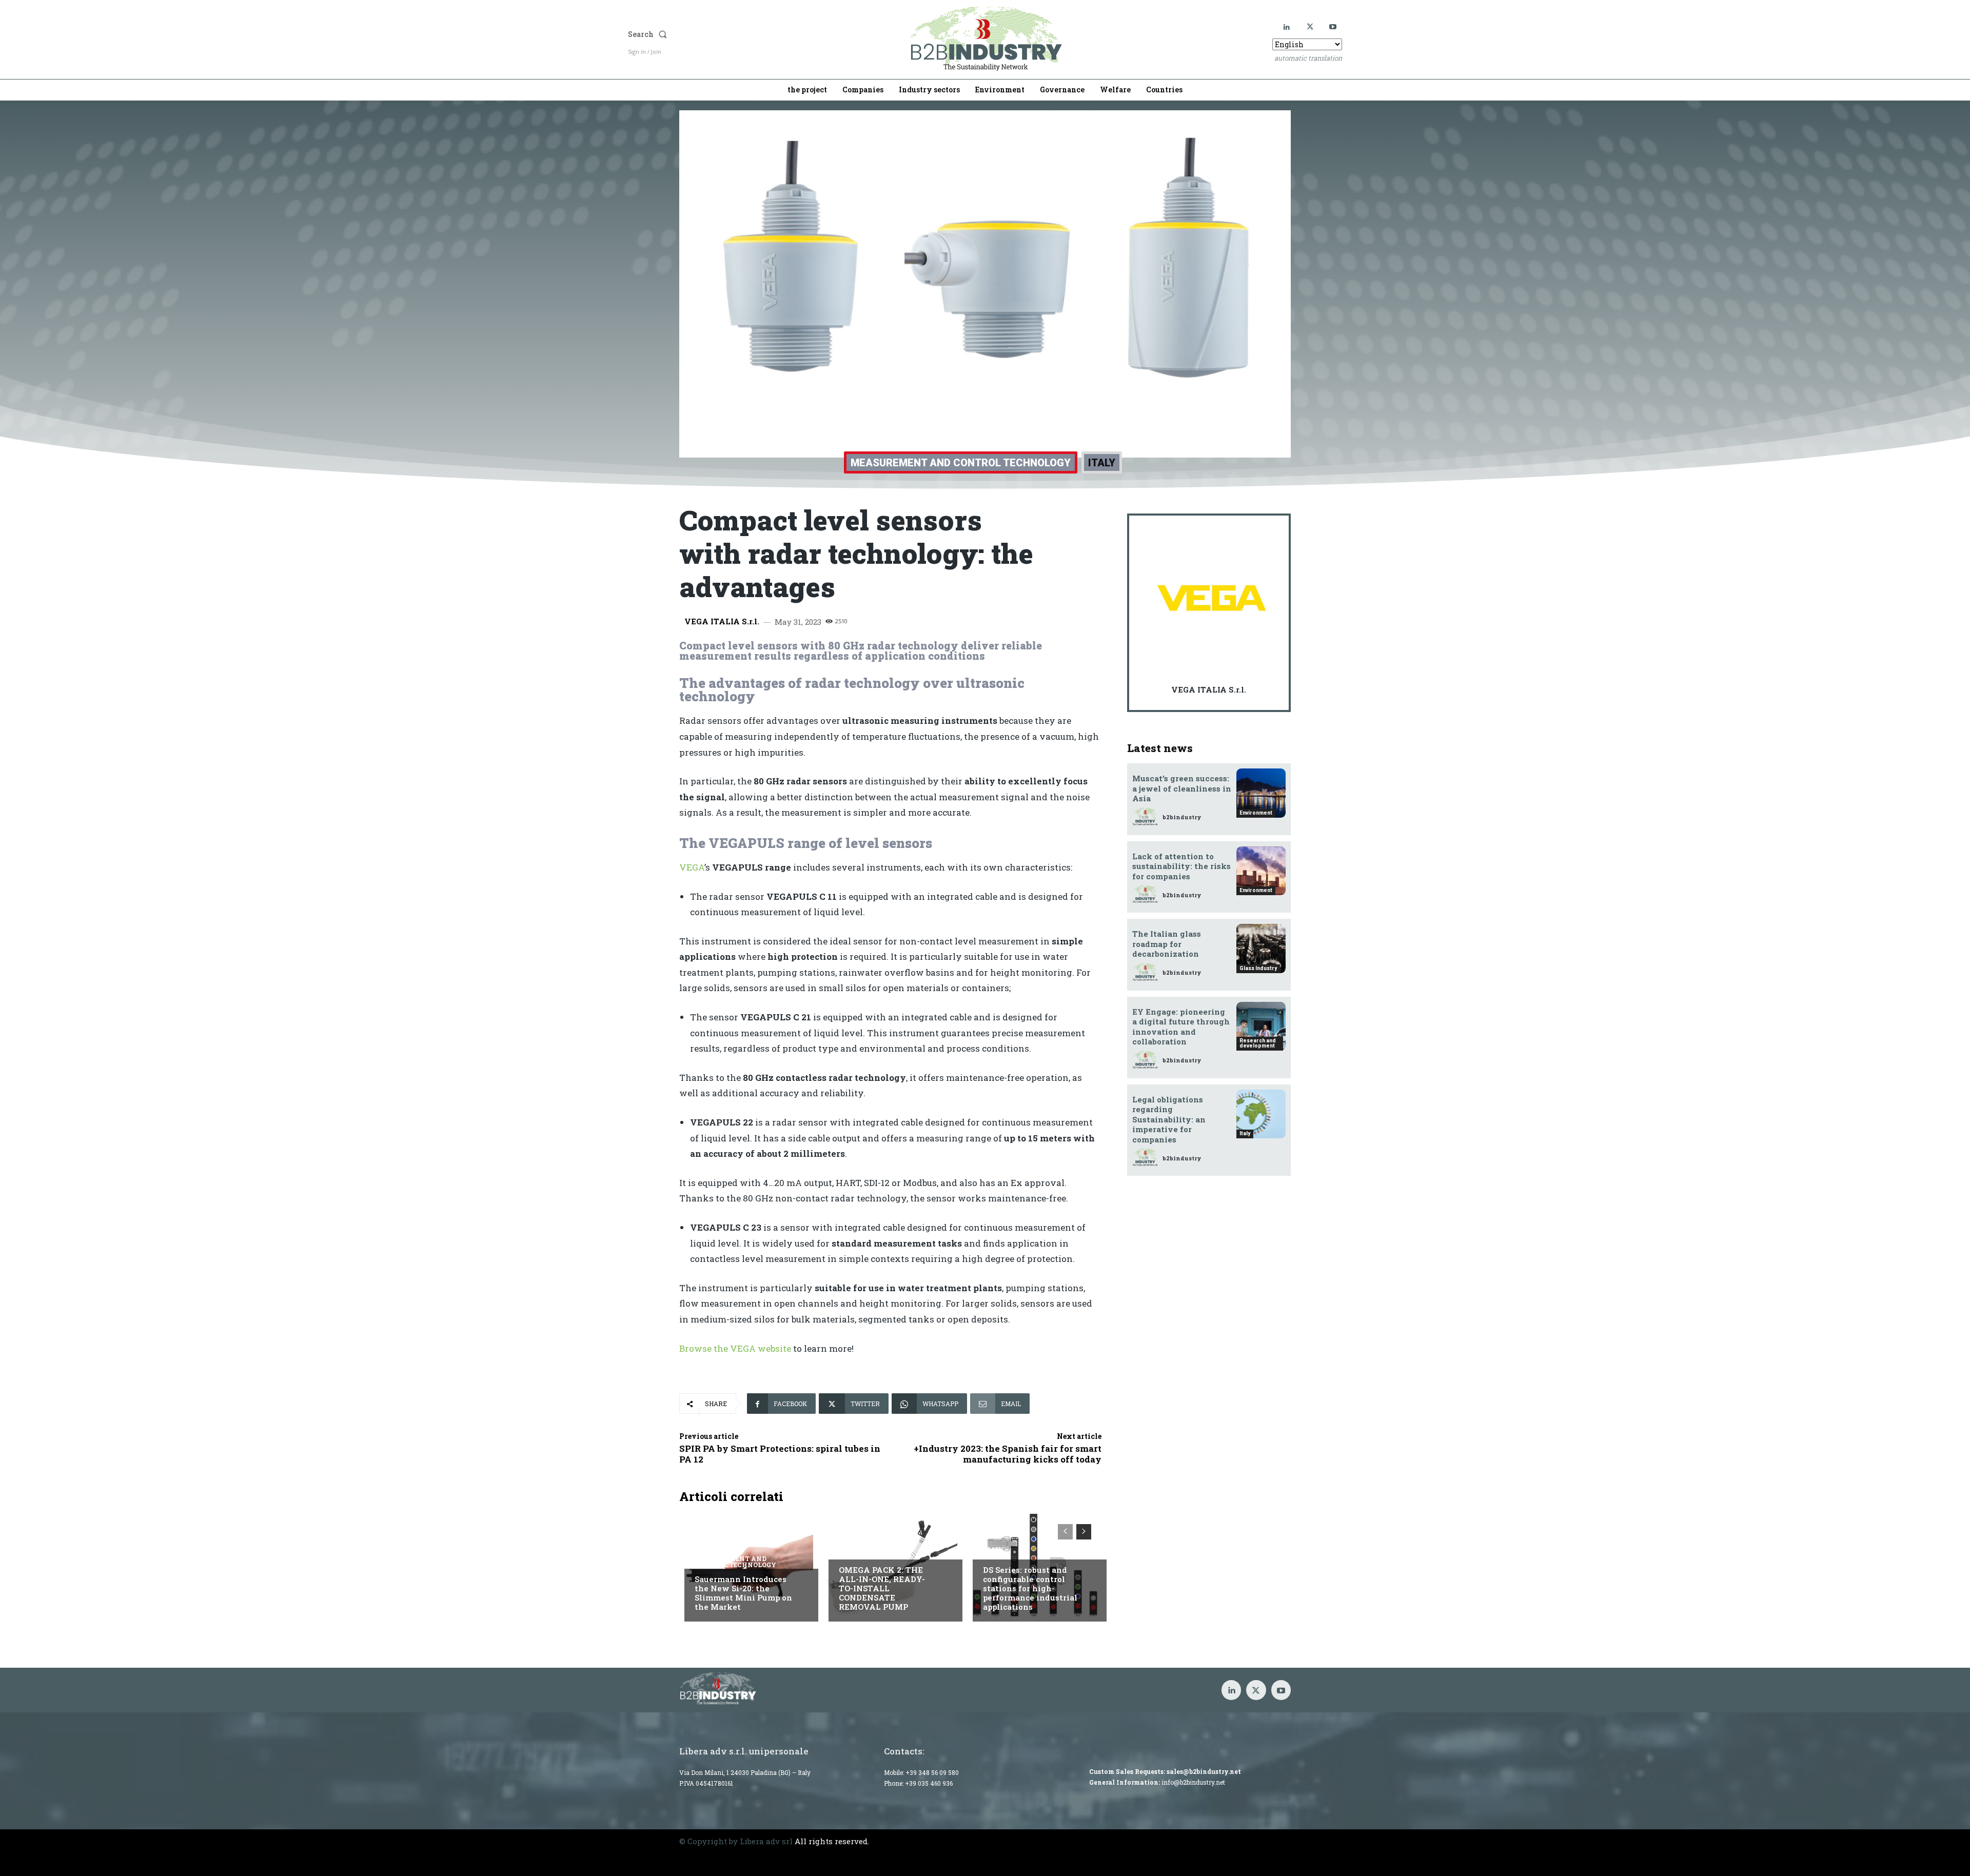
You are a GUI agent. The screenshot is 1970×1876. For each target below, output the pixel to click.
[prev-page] (1065, 1532)
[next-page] (1084, 1532)
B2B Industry (864, 1549)
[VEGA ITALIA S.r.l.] (1212, 598)
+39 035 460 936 (929, 1783)
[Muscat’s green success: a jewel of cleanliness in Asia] (1261, 793)
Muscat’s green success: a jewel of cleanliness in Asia (1182, 788)
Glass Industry (1258, 968)
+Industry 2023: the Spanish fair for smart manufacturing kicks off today (1008, 1454)
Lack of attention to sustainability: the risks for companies (1181, 866)
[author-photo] (1147, 817)
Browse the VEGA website (735, 1348)
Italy (1102, 463)
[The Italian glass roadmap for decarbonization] (1261, 949)
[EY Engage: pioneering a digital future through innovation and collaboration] (1261, 1026)
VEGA (692, 867)
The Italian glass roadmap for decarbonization (1167, 944)
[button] (732, 34)
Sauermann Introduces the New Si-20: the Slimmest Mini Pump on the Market (743, 1593)
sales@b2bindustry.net (1204, 1771)
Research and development (1258, 1043)
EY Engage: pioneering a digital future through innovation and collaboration (1181, 1027)
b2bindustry (1182, 817)
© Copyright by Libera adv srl (736, 1841)
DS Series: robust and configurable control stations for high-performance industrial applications (1030, 1588)
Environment (1256, 813)
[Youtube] (1333, 27)
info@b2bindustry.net (1193, 1782)
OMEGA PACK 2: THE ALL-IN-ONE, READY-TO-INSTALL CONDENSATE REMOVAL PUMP (882, 1588)
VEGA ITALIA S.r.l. (722, 621)
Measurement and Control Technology (961, 463)
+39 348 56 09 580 (932, 1772)
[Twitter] (1310, 27)
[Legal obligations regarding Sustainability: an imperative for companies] (1261, 1114)
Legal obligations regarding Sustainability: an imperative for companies (1169, 1119)
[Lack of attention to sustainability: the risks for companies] (1261, 871)
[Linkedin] (1287, 27)
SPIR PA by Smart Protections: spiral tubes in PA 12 (780, 1454)
